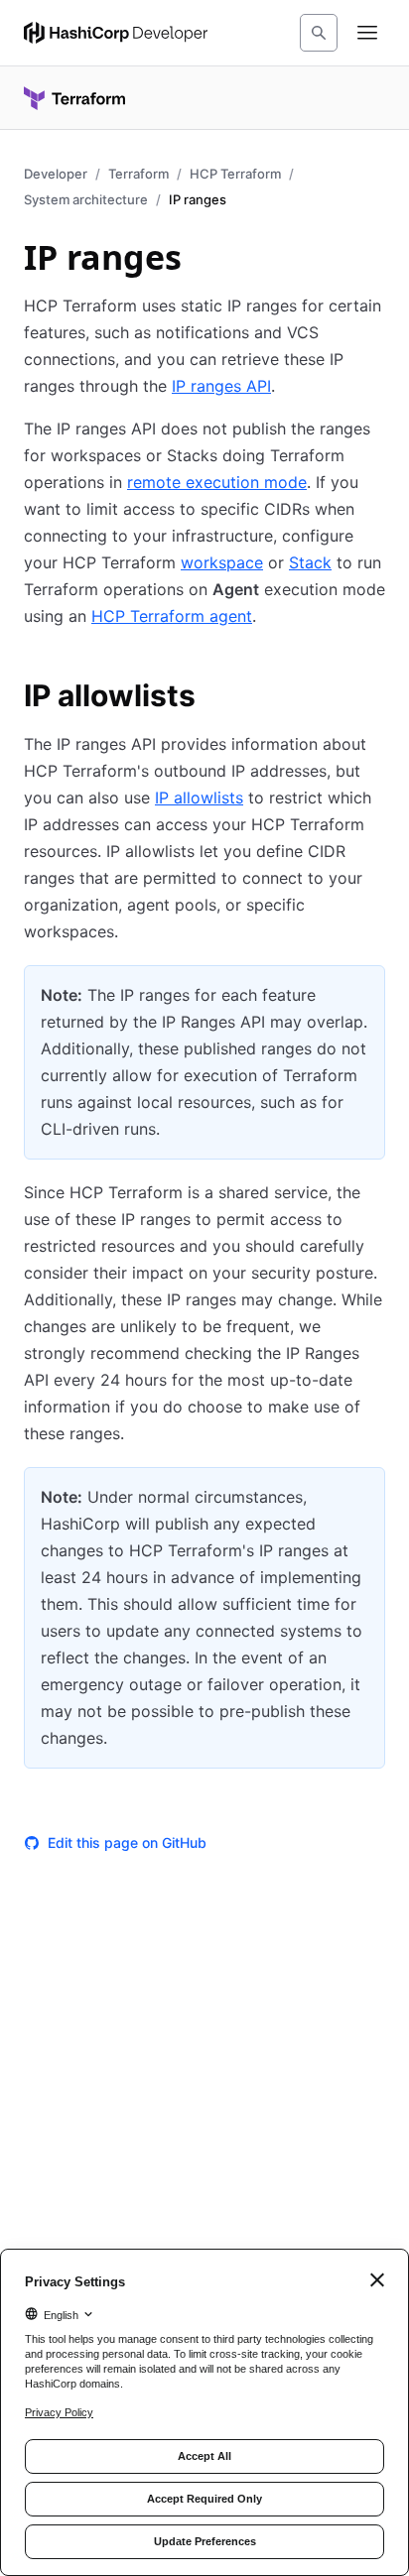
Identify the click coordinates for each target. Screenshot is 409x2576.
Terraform (138, 174)
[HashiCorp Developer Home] (116, 33)
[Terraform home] (74, 98)
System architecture (86, 199)
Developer (56, 174)
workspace (222, 562)
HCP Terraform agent (172, 616)
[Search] (319, 33)
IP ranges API (221, 386)
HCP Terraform (235, 174)
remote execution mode (217, 482)
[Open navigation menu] (367, 33)
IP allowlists (199, 797)
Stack (310, 562)
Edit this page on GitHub (127, 1842)
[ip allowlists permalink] (215, 698)
